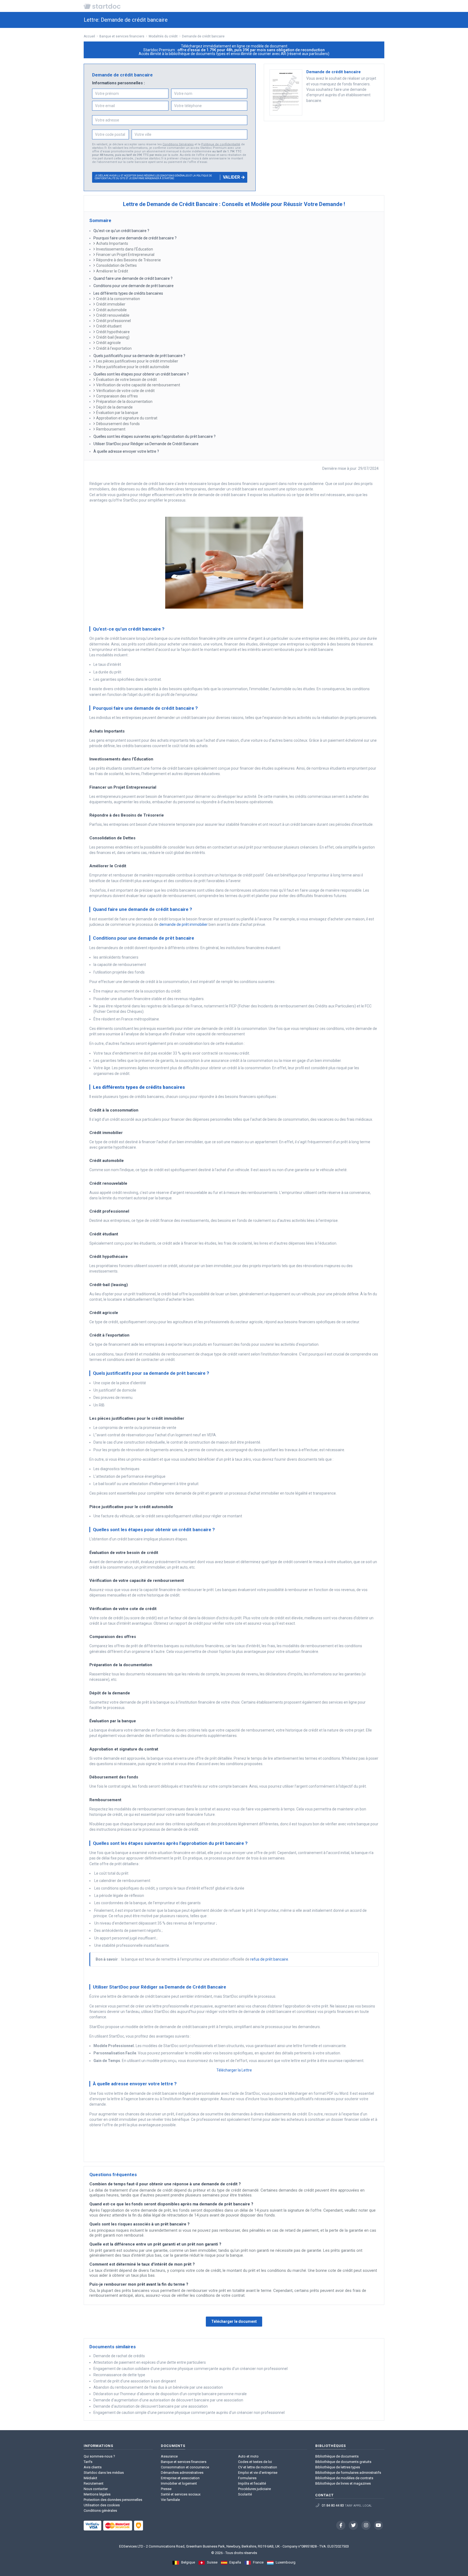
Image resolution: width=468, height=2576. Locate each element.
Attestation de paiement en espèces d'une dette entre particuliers (150, 2362)
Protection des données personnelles (113, 2500)
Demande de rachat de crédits (119, 2356)
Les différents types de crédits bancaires (128, 293)
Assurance (169, 2456)
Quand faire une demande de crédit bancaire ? (133, 278)
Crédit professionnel (113, 321)
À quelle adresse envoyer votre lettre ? (126, 451)
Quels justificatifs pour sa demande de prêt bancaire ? (139, 356)
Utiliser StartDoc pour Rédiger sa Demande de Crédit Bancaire (146, 444)
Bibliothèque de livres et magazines (343, 2483)
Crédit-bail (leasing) (113, 337)
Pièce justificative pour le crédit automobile (133, 367)
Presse (166, 2489)
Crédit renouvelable (113, 315)
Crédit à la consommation (118, 299)
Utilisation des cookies (102, 2505)
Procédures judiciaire (254, 2489)
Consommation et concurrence (185, 2467)
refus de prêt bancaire (269, 1959)
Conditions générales (100, 2511)
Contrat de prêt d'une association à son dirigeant (135, 2381)
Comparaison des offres (117, 396)
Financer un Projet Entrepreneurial (125, 255)
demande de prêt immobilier (183, 924)
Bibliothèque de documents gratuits (343, 2462)
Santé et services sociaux (181, 2494)
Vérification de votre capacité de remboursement (138, 385)
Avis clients (93, 2467)
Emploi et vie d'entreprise (258, 2473)
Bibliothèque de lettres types (338, 2467)
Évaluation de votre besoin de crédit (126, 380)
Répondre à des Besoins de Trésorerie (129, 260)
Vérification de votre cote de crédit (125, 391)
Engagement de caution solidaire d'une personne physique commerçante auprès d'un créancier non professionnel (191, 2369)
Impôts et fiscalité (252, 2483)
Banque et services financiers (184, 2462)
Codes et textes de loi (255, 2462)
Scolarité (245, 2494)
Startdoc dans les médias (104, 2473)
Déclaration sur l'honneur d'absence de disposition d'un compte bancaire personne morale (170, 2394)
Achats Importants (112, 243)
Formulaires (247, 2478)
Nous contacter (96, 2489)
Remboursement (111, 429)
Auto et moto (248, 2456)
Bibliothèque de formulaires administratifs (348, 2473)
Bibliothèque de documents (337, 2456)
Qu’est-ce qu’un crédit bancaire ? (121, 231)
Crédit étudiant (109, 326)
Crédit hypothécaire (113, 332)
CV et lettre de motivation (258, 2467)
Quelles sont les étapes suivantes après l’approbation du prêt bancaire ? (155, 436)
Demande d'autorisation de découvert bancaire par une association (151, 2406)
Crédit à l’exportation (114, 348)
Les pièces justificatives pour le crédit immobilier (137, 361)
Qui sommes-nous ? (99, 2456)
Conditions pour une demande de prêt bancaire (134, 286)
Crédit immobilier (111, 304)
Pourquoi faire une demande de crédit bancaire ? (135, 238)
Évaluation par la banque (117, 413)
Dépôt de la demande (114, 407)
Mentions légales (97, 2494)
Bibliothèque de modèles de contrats (344, 2478)
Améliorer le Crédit (112, 271)
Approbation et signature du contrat (127, 418)
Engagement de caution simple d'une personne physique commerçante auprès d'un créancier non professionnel (189, 2413)
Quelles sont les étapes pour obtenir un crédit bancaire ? (141, 374)
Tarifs (88, 2462)
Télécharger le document (234, 2321)
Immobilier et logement (179, 2483)
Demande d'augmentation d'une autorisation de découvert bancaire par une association (168, 2400)
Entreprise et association (180, 2478)
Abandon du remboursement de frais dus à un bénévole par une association (158, 2387)
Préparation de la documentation (124, 402)
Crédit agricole (108, 343)
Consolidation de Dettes (116, 265)
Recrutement (94, 2483)
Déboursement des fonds (118, 424)
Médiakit (90, 2478)
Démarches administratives (182, 2473)
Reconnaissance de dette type (119, 2375)
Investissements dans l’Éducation (125, 249)
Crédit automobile (112, 310)
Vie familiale (170, 2500)
